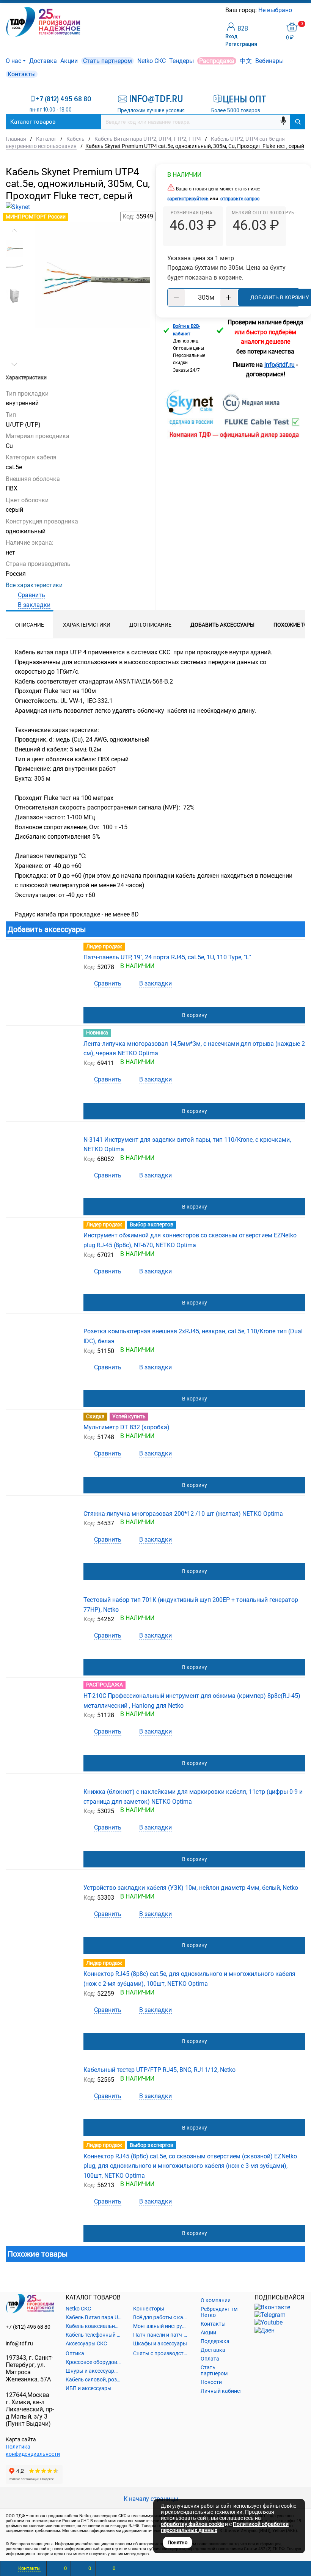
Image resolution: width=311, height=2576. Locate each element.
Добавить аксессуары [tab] (222, 625)
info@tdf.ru (19, 2343)
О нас (13, 61)
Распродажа (217, 61)
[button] (14, 231)
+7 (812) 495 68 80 (64, 99)
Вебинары (269, 61)
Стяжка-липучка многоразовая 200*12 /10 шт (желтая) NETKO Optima (183, 1514)
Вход (231, 36)
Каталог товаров (33, 122)
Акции (69, 61)
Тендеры (181, 61)
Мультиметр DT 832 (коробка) (126, 1427)
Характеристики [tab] (87, 625)
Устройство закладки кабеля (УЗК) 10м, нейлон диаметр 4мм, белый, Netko (191, 1888)
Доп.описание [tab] (150, 625)
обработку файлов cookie (192, 2524)
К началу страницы (152, 2499)
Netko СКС (152, 61)
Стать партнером (108, 61)
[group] (92, 275)
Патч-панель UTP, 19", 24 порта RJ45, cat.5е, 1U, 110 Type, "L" (167, 957)
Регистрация (241, 44)
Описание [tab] (30, 625)
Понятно (177, 2542)
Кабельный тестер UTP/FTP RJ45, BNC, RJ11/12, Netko (159, 2070)
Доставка (43, 61)
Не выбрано (276, 10)
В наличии (184, 175)
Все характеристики (34, 585)
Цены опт (244, 99)
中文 (246, 61)
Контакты (22, 74)
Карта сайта (21, 2439)
